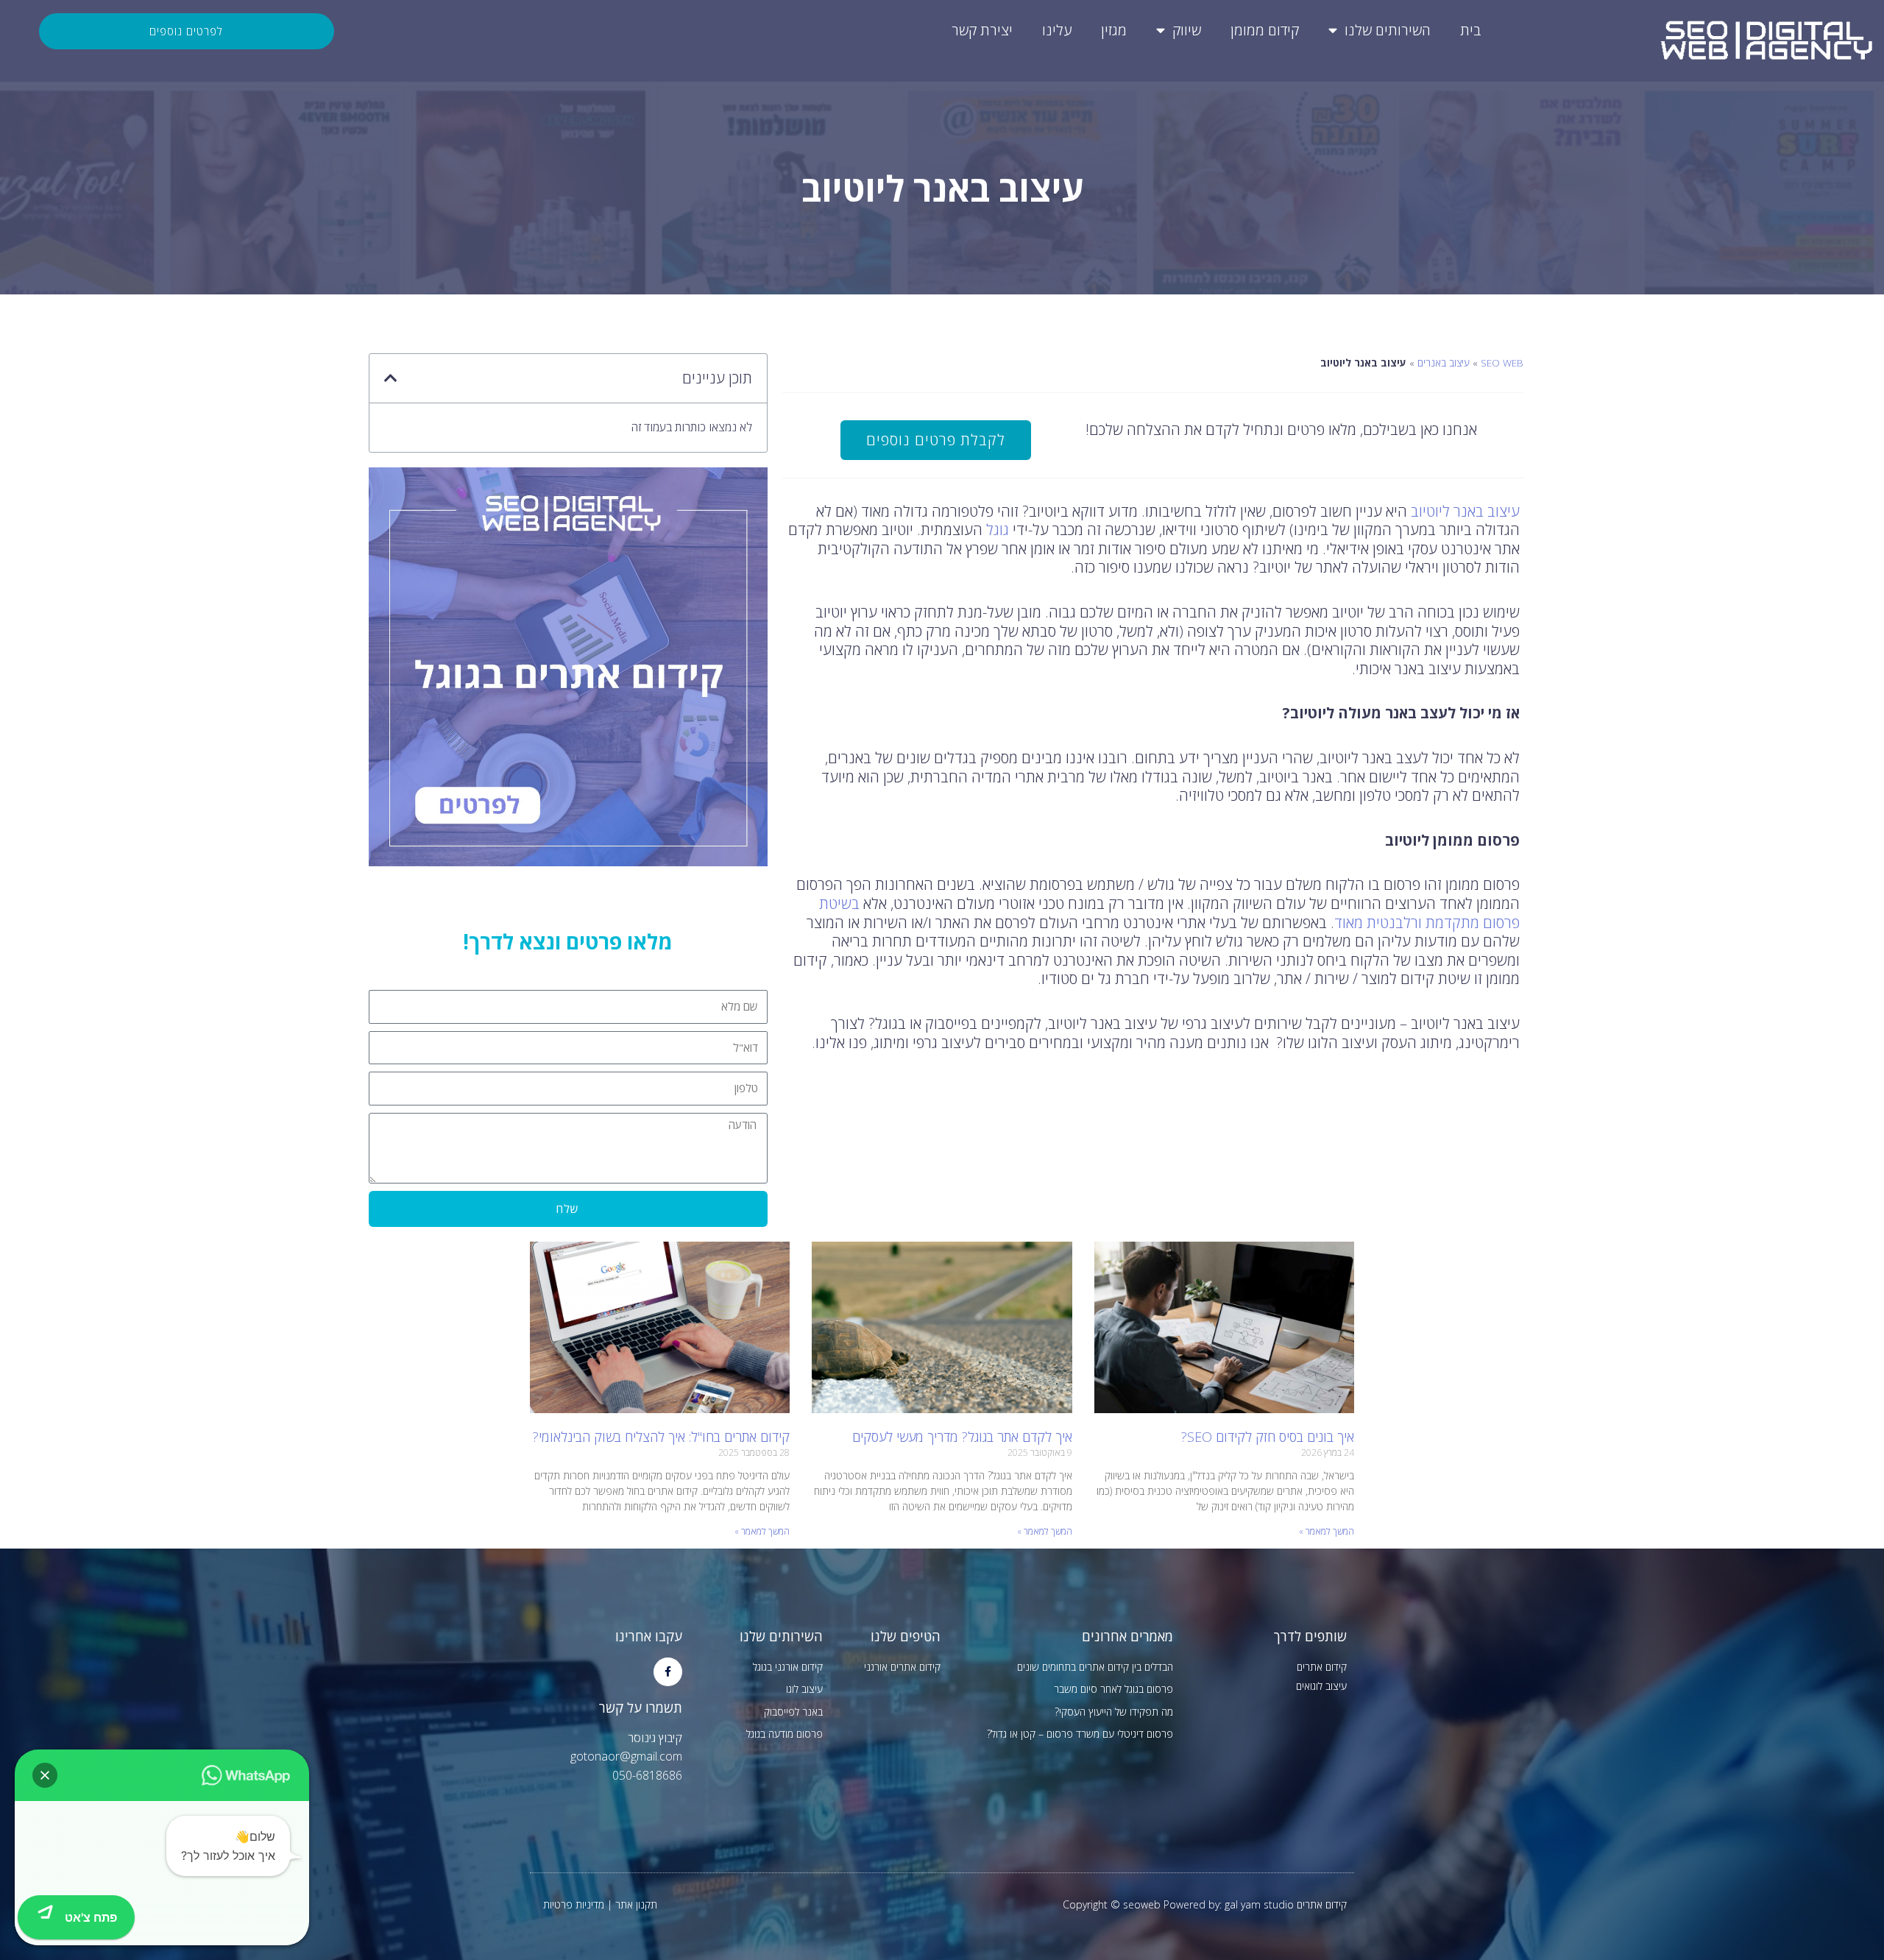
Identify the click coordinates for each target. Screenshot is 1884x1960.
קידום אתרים (1322, 1667)
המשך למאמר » (1327, 1531)
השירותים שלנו (1388, 30)
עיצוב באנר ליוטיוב (1465, 511)
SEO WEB (1502, 362)
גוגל (998, 530)
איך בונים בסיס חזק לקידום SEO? (1268, 1437)
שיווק (1187, 30)
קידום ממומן (1265, 30)
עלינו (1057, 30)
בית (1471, 30)
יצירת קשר (982, 30)
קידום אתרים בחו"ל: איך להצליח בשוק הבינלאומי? (661, 1437)
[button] (391, 378)
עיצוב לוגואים (1321, 1686)
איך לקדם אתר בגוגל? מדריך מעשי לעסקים (962, 1437)
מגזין (1114, 30)
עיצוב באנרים (1444, 362)
